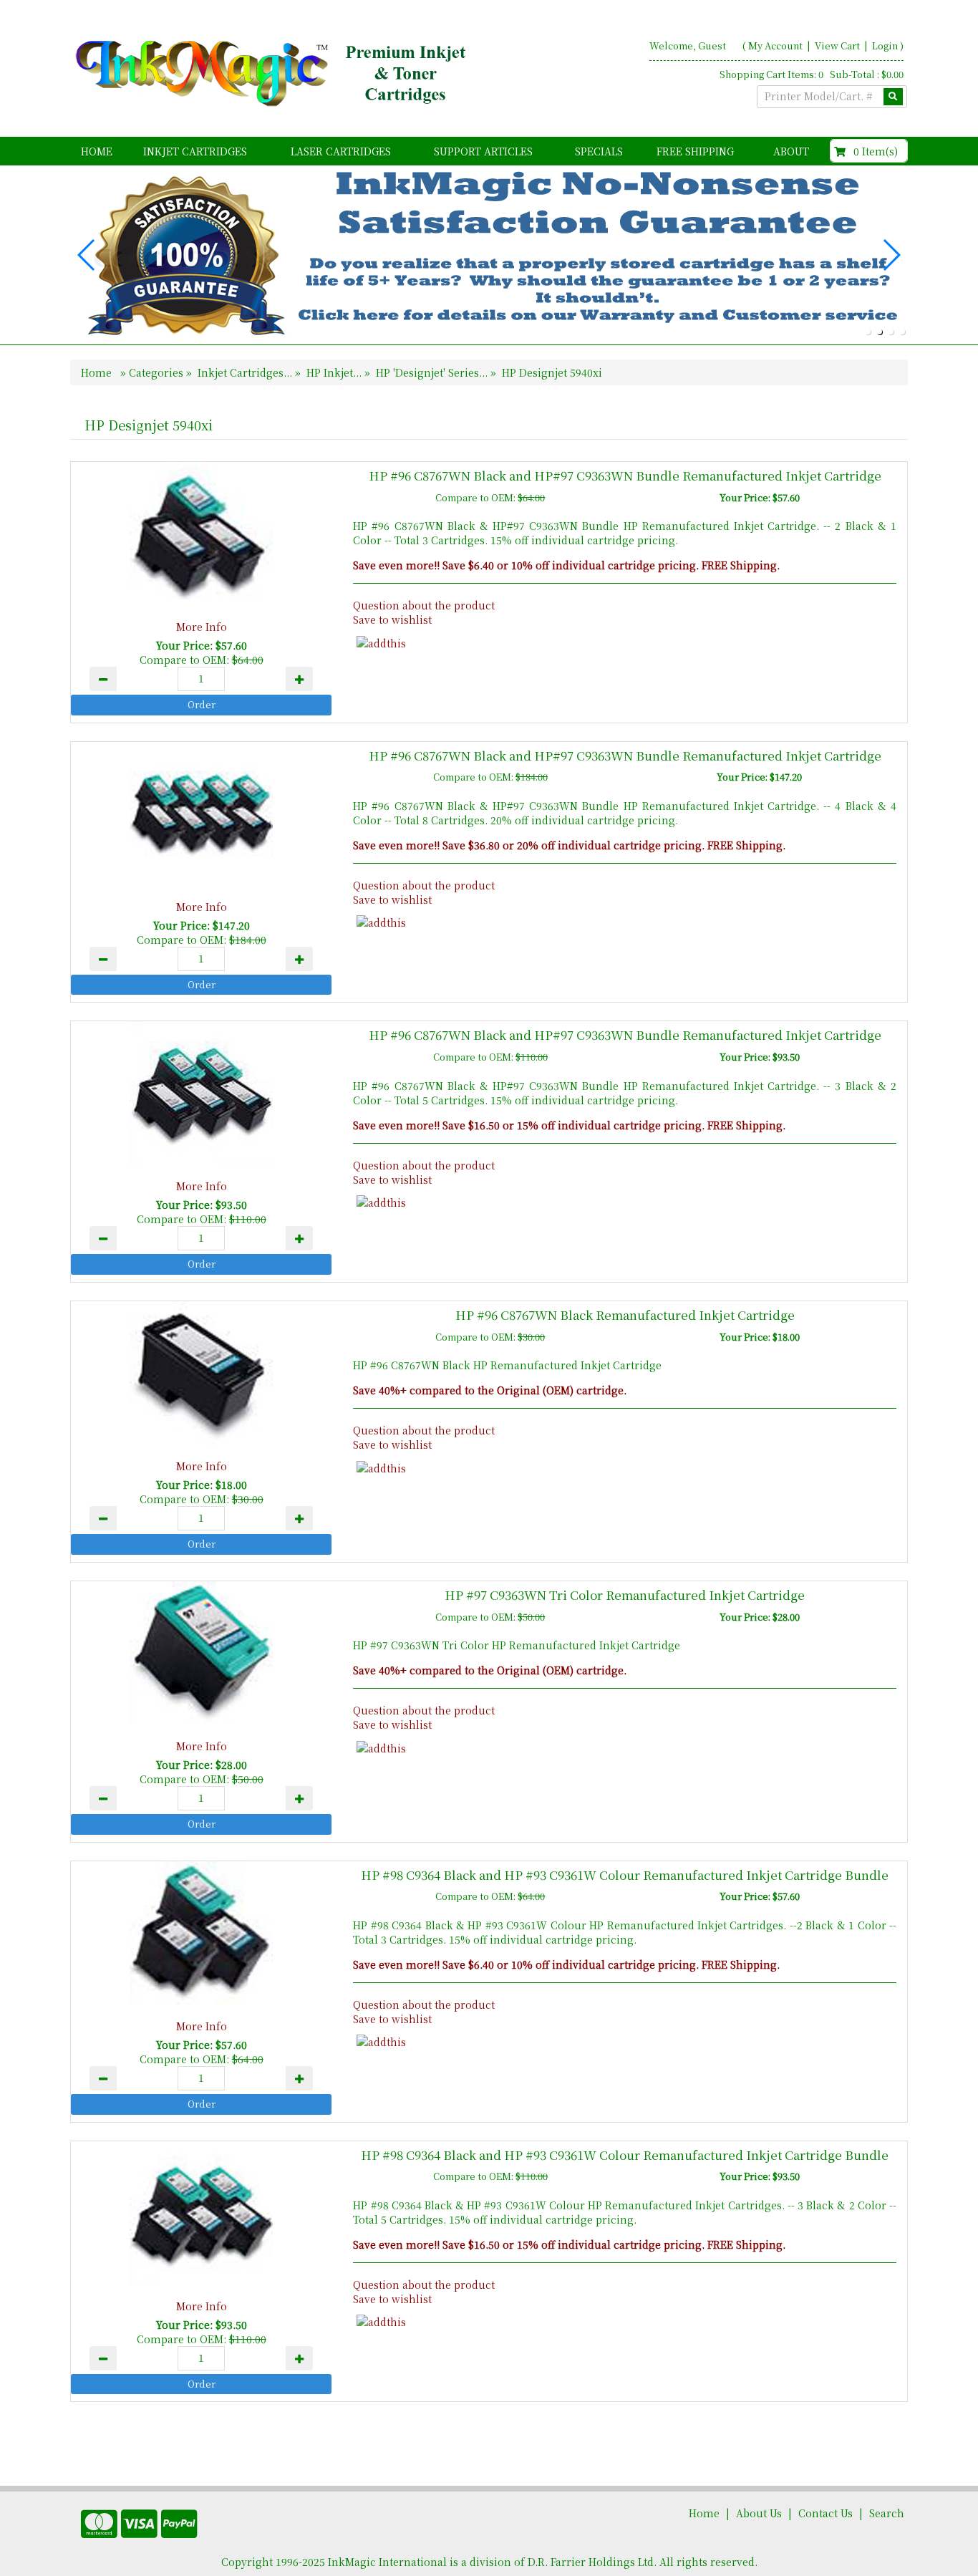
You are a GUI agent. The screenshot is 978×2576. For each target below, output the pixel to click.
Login (885, 45)
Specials (599, 151)
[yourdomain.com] (273, 74)
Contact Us (826, 2513)
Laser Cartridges (341, 151)
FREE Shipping (695, 151)
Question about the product (424, 605)
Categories (158, 372)
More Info (202, 627)
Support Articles (483, 151)
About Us (759, 2513)
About (791, 151)
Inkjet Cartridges (195, 151)
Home (97, 151)
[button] (868, 332)
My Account (775, 45)
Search (887, 2513)
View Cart (838, 45)
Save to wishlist (392, 619)
